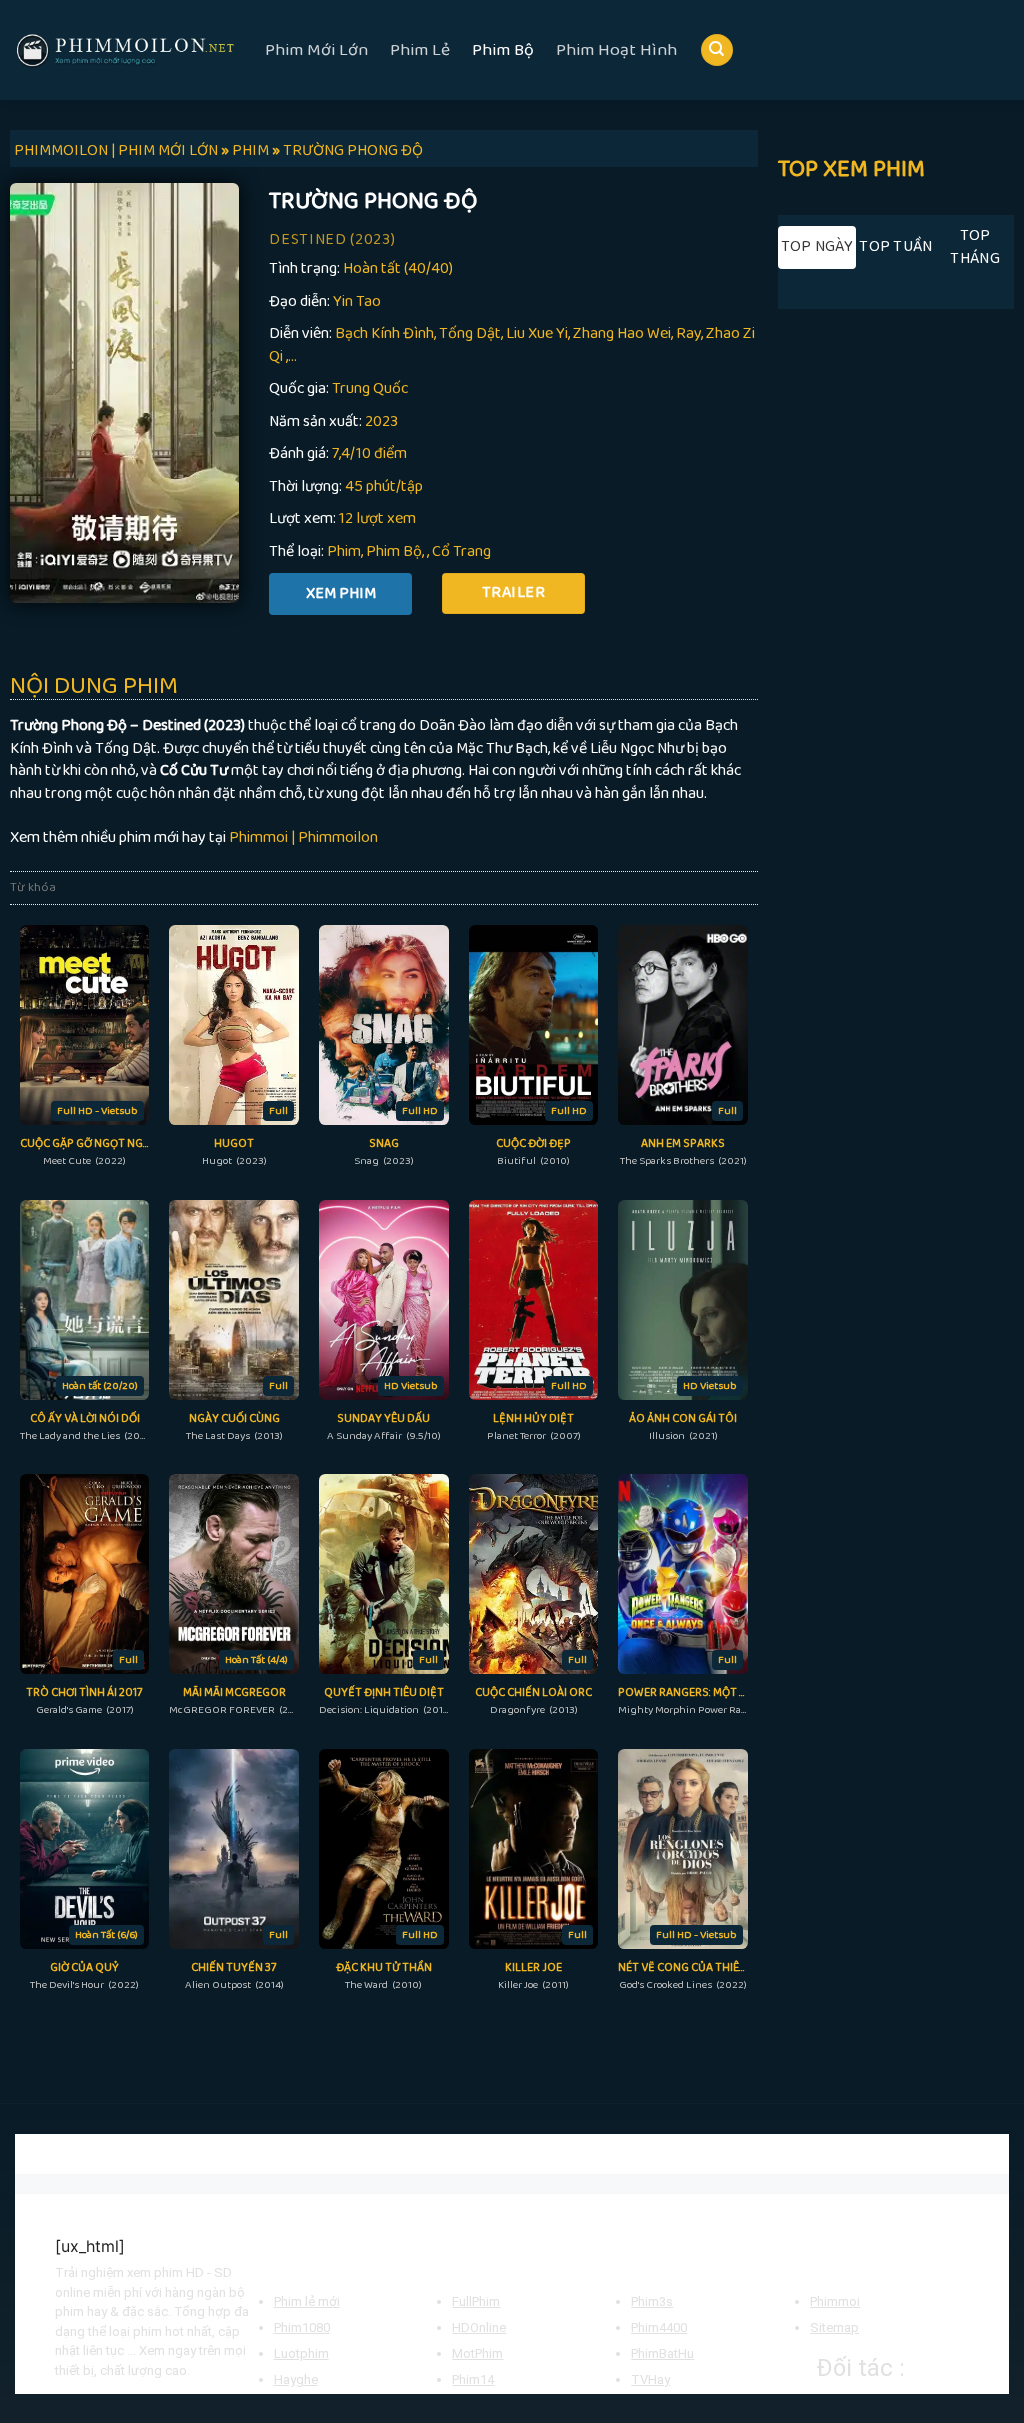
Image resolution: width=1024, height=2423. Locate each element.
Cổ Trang (461, 551)
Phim (344, 551)
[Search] (717, 50)
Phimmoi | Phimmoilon (303, 837)
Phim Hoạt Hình (616, 50)
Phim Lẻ (420, 50)
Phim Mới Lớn (316, 50)
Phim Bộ (503, 50)
